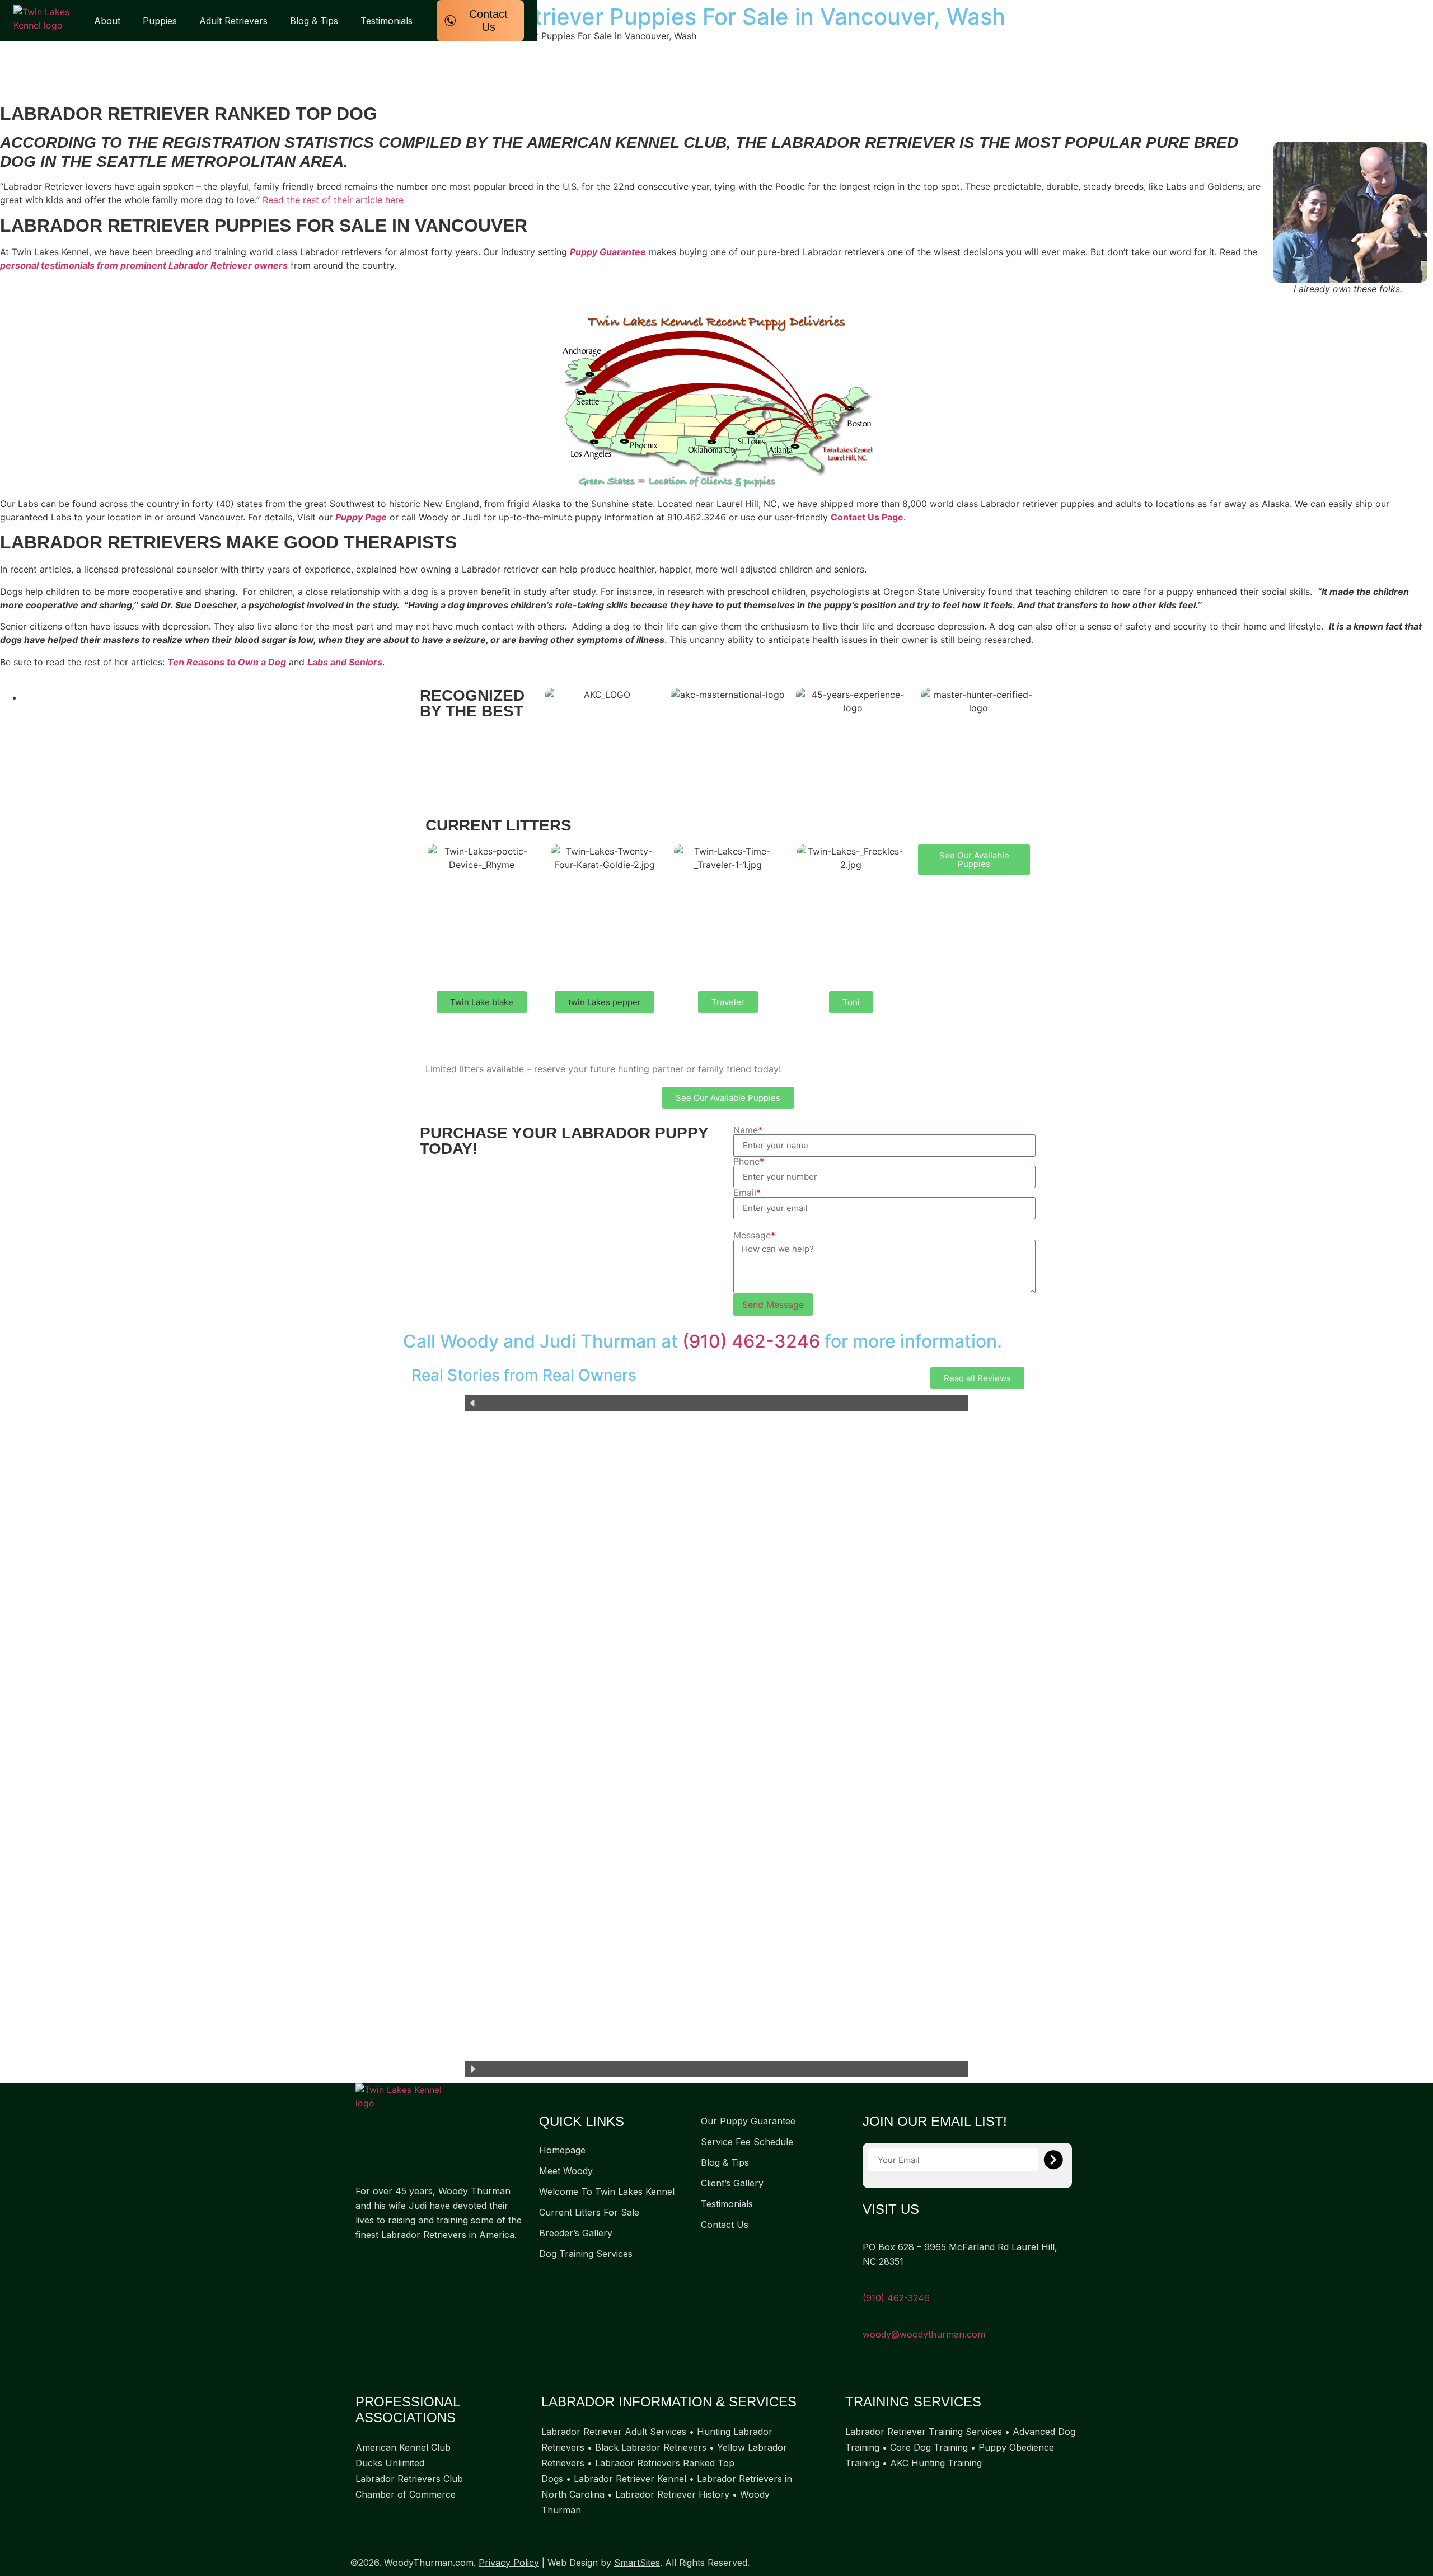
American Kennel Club (403, 2447)
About (107, 21)
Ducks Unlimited (390, 2463)
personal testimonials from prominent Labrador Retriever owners (144, 265)
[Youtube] (453, 2269)
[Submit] (1053, 2160)
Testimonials (387, 21)
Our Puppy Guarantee (748, 2121)
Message (754, 1235)
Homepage (562, 2150)
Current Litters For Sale (589, 2212)
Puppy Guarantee (608, 252)
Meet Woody (566, 2171)
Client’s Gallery (732, 2183)
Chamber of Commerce (406, 2494)
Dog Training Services (586, 2254)
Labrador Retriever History (672, 2494)
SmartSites (637, 2563)
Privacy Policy (509, 2563)
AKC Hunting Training (936, 2463)
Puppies (160, 21)
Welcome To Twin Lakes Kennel (607, 2192)
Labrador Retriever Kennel (630, 2479)
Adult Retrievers (233, 21)
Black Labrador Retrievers (651, 2447)
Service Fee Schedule (747, 2142)
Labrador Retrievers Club (409, 2479)
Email (747, 1193)
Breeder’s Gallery (576, 2233)
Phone (749, 1161)
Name (748, 1130)
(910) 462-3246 (751, 1341)
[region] (716, 1736)
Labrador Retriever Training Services (924, 2432)
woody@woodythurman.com (924, 2334)
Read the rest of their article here (333, 200)
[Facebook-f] (369, 2269)
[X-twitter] (411, 2269)
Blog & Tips (314, 21)
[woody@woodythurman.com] (867, 2319)
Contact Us (725, 2225)
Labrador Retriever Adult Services (614, 2432)
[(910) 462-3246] (867, 2283)
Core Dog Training (929, 2447)
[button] (482, 1002)
